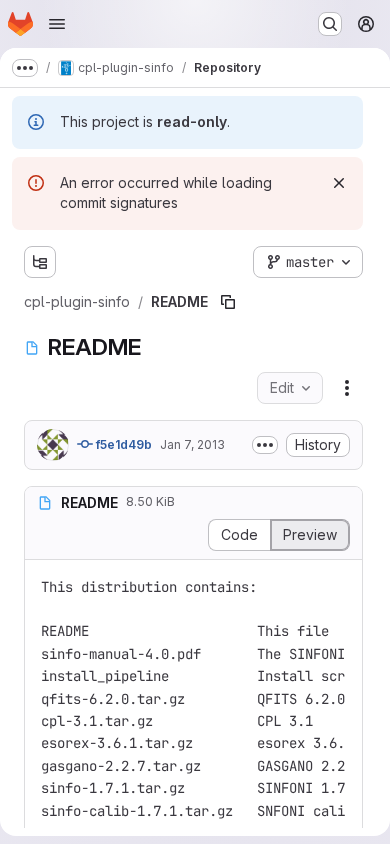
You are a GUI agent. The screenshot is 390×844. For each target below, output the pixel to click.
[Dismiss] (339, 183)
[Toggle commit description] (265, 445)
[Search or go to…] (330, 24)
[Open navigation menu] (57, 24)
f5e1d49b (122, 444)
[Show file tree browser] (40, 262)
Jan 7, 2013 (192, 444)
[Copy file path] (228, 302)
